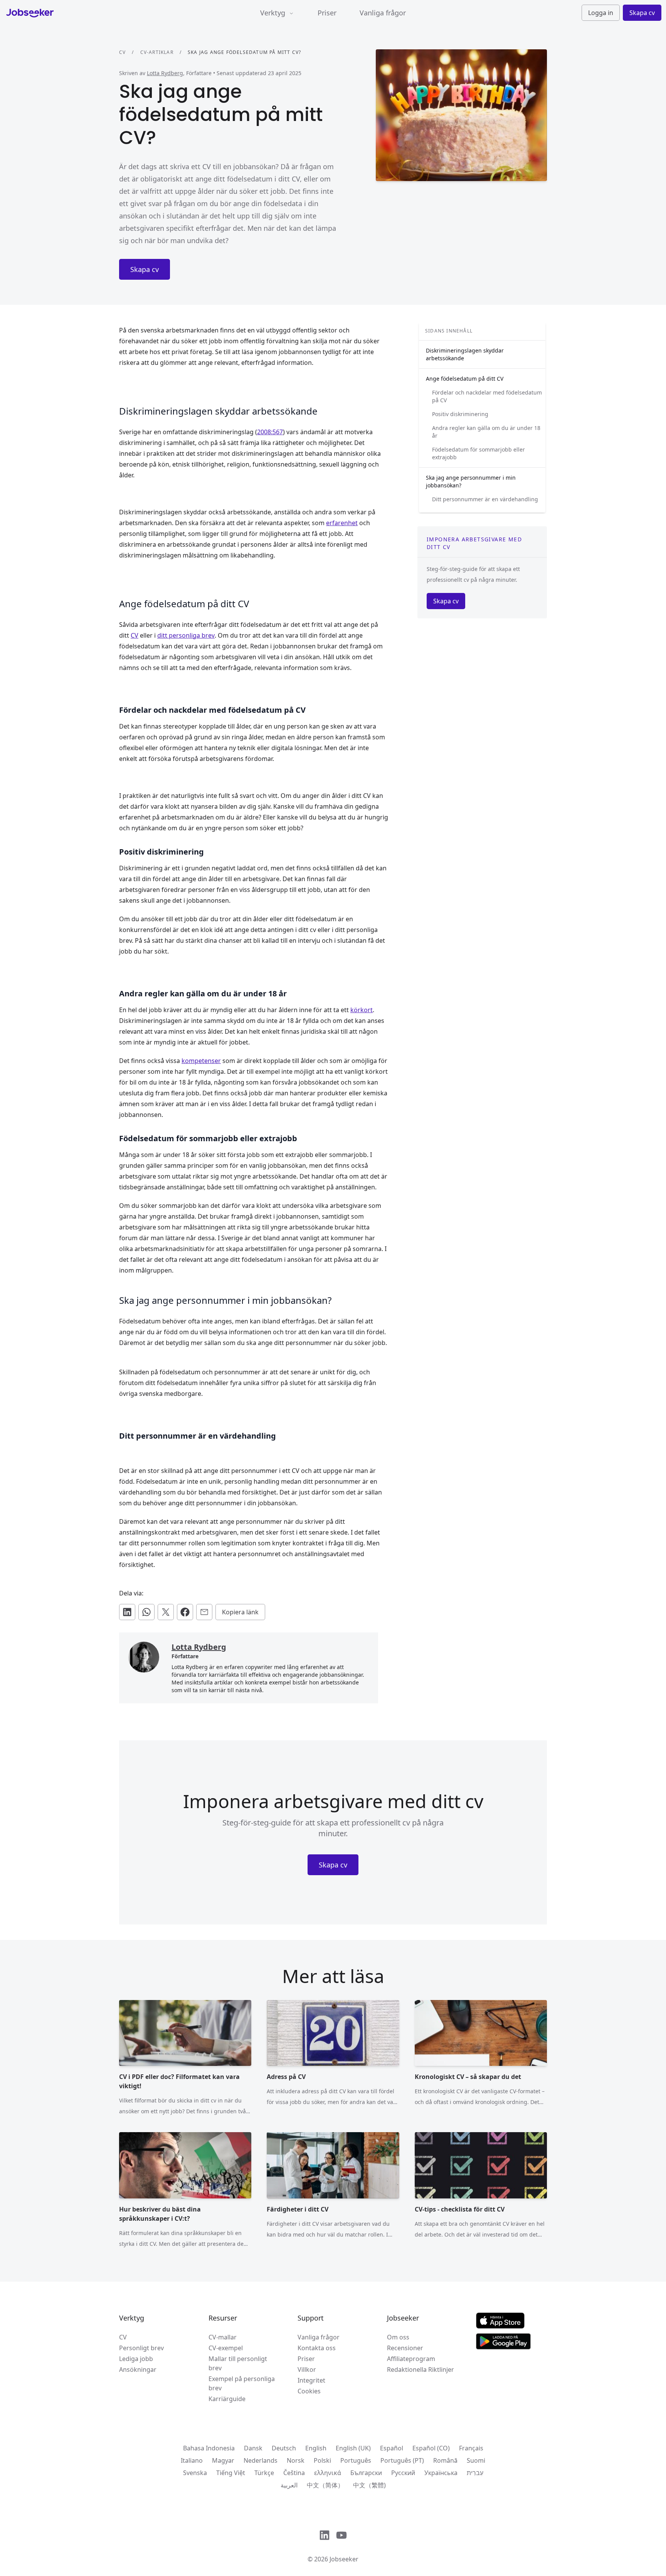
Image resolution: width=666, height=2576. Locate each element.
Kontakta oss (317, 2348)
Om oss (398, 2337)
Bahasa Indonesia (209, 2448)
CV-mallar (223, 2337)
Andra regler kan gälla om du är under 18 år (486, 432)
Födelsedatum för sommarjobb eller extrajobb (478, 453)
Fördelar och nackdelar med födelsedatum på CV (487, 396)
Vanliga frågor (383, 13)
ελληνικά (328, 2473)
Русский (403, 2473)
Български (366, 2473)
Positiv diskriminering (460, 414)
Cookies (309, 2391)
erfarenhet (342, 523)
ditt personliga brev (186, 635)
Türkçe (264, 2473)
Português (356, 2460)
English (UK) (353, 2448)
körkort (362, 1010)
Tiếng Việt (231, 2473)
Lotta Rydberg (165, 73)
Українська (441, 2473)
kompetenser (201, 1061)
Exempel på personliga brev (242, 2383)
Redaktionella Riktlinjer (420, 2369)
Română (445, 2460)
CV (122, 52)
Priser (327, 13)
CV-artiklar (157, 52)
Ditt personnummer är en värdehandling (485, 499)
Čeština (294, 2473)
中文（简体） (325, 2485)
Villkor (307, 2369)
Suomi (476, 2460)
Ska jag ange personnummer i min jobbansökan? (471, 481)
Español (392, 2448)
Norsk (296, 2460)
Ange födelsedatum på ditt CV (465, 379)
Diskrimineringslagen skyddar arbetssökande (465, 354)
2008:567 (270, 432)
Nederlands (261, 2460)
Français (471, 2448)
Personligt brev (141, 2348)
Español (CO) (431, 2448)
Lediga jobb (136, 2359)
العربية (289, 2485)
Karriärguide (227, 2399)
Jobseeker (344, 2559)
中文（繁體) (369, 2485)
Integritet (311, 2380)
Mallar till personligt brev (238, 2363)
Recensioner (405, 2348)
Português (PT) (402, 2460)
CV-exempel (226, 2348)
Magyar (223, 2460)
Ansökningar (138, 2369)
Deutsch (284, 2448)
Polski (322, 2460)
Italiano (192, 2460)
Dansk (253, 2448)
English (316, 2448)
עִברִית (475, 2473)
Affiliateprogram (411, 2359)
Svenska (195, 2473)
